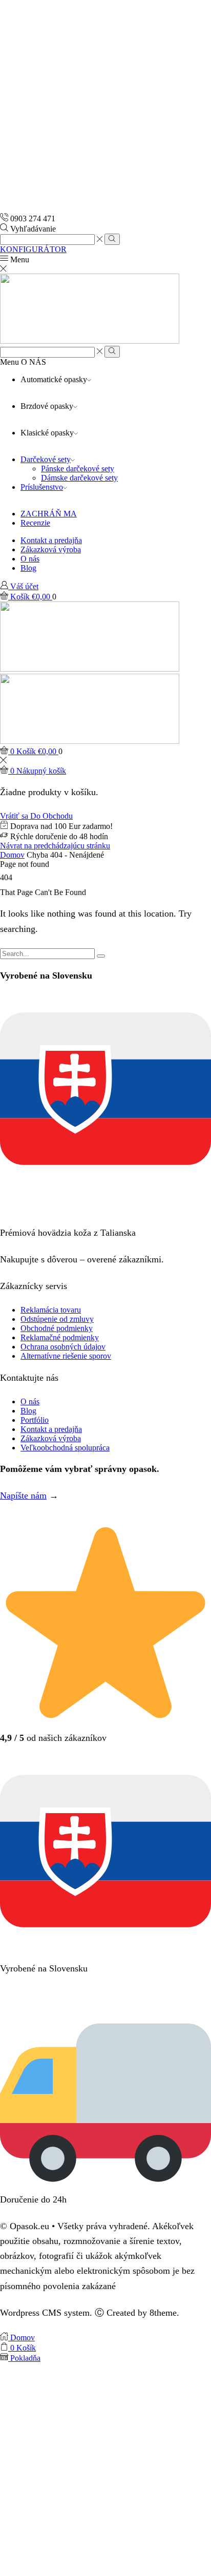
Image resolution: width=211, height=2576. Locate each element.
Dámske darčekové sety (79, 478)
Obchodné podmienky (57, 1328)
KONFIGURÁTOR (33, 249)
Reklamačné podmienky (60, 1337)
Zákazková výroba (51, 549)
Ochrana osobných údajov (63, 1347)
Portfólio (35, 1420)
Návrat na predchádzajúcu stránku (55, 846)
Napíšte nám (23, 1495)
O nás (30, 559)
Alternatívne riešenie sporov (66, 1356)
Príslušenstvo (42, 487)
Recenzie (35, 523)
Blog (28, 568)
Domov (12, 855)
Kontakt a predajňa (51, 540)
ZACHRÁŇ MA (49, 514)
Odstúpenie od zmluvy (57, 1319)
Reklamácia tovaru (51, 1310)
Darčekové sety (46, 459)
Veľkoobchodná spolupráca (65, 1448)
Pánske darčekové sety (78, 469)
